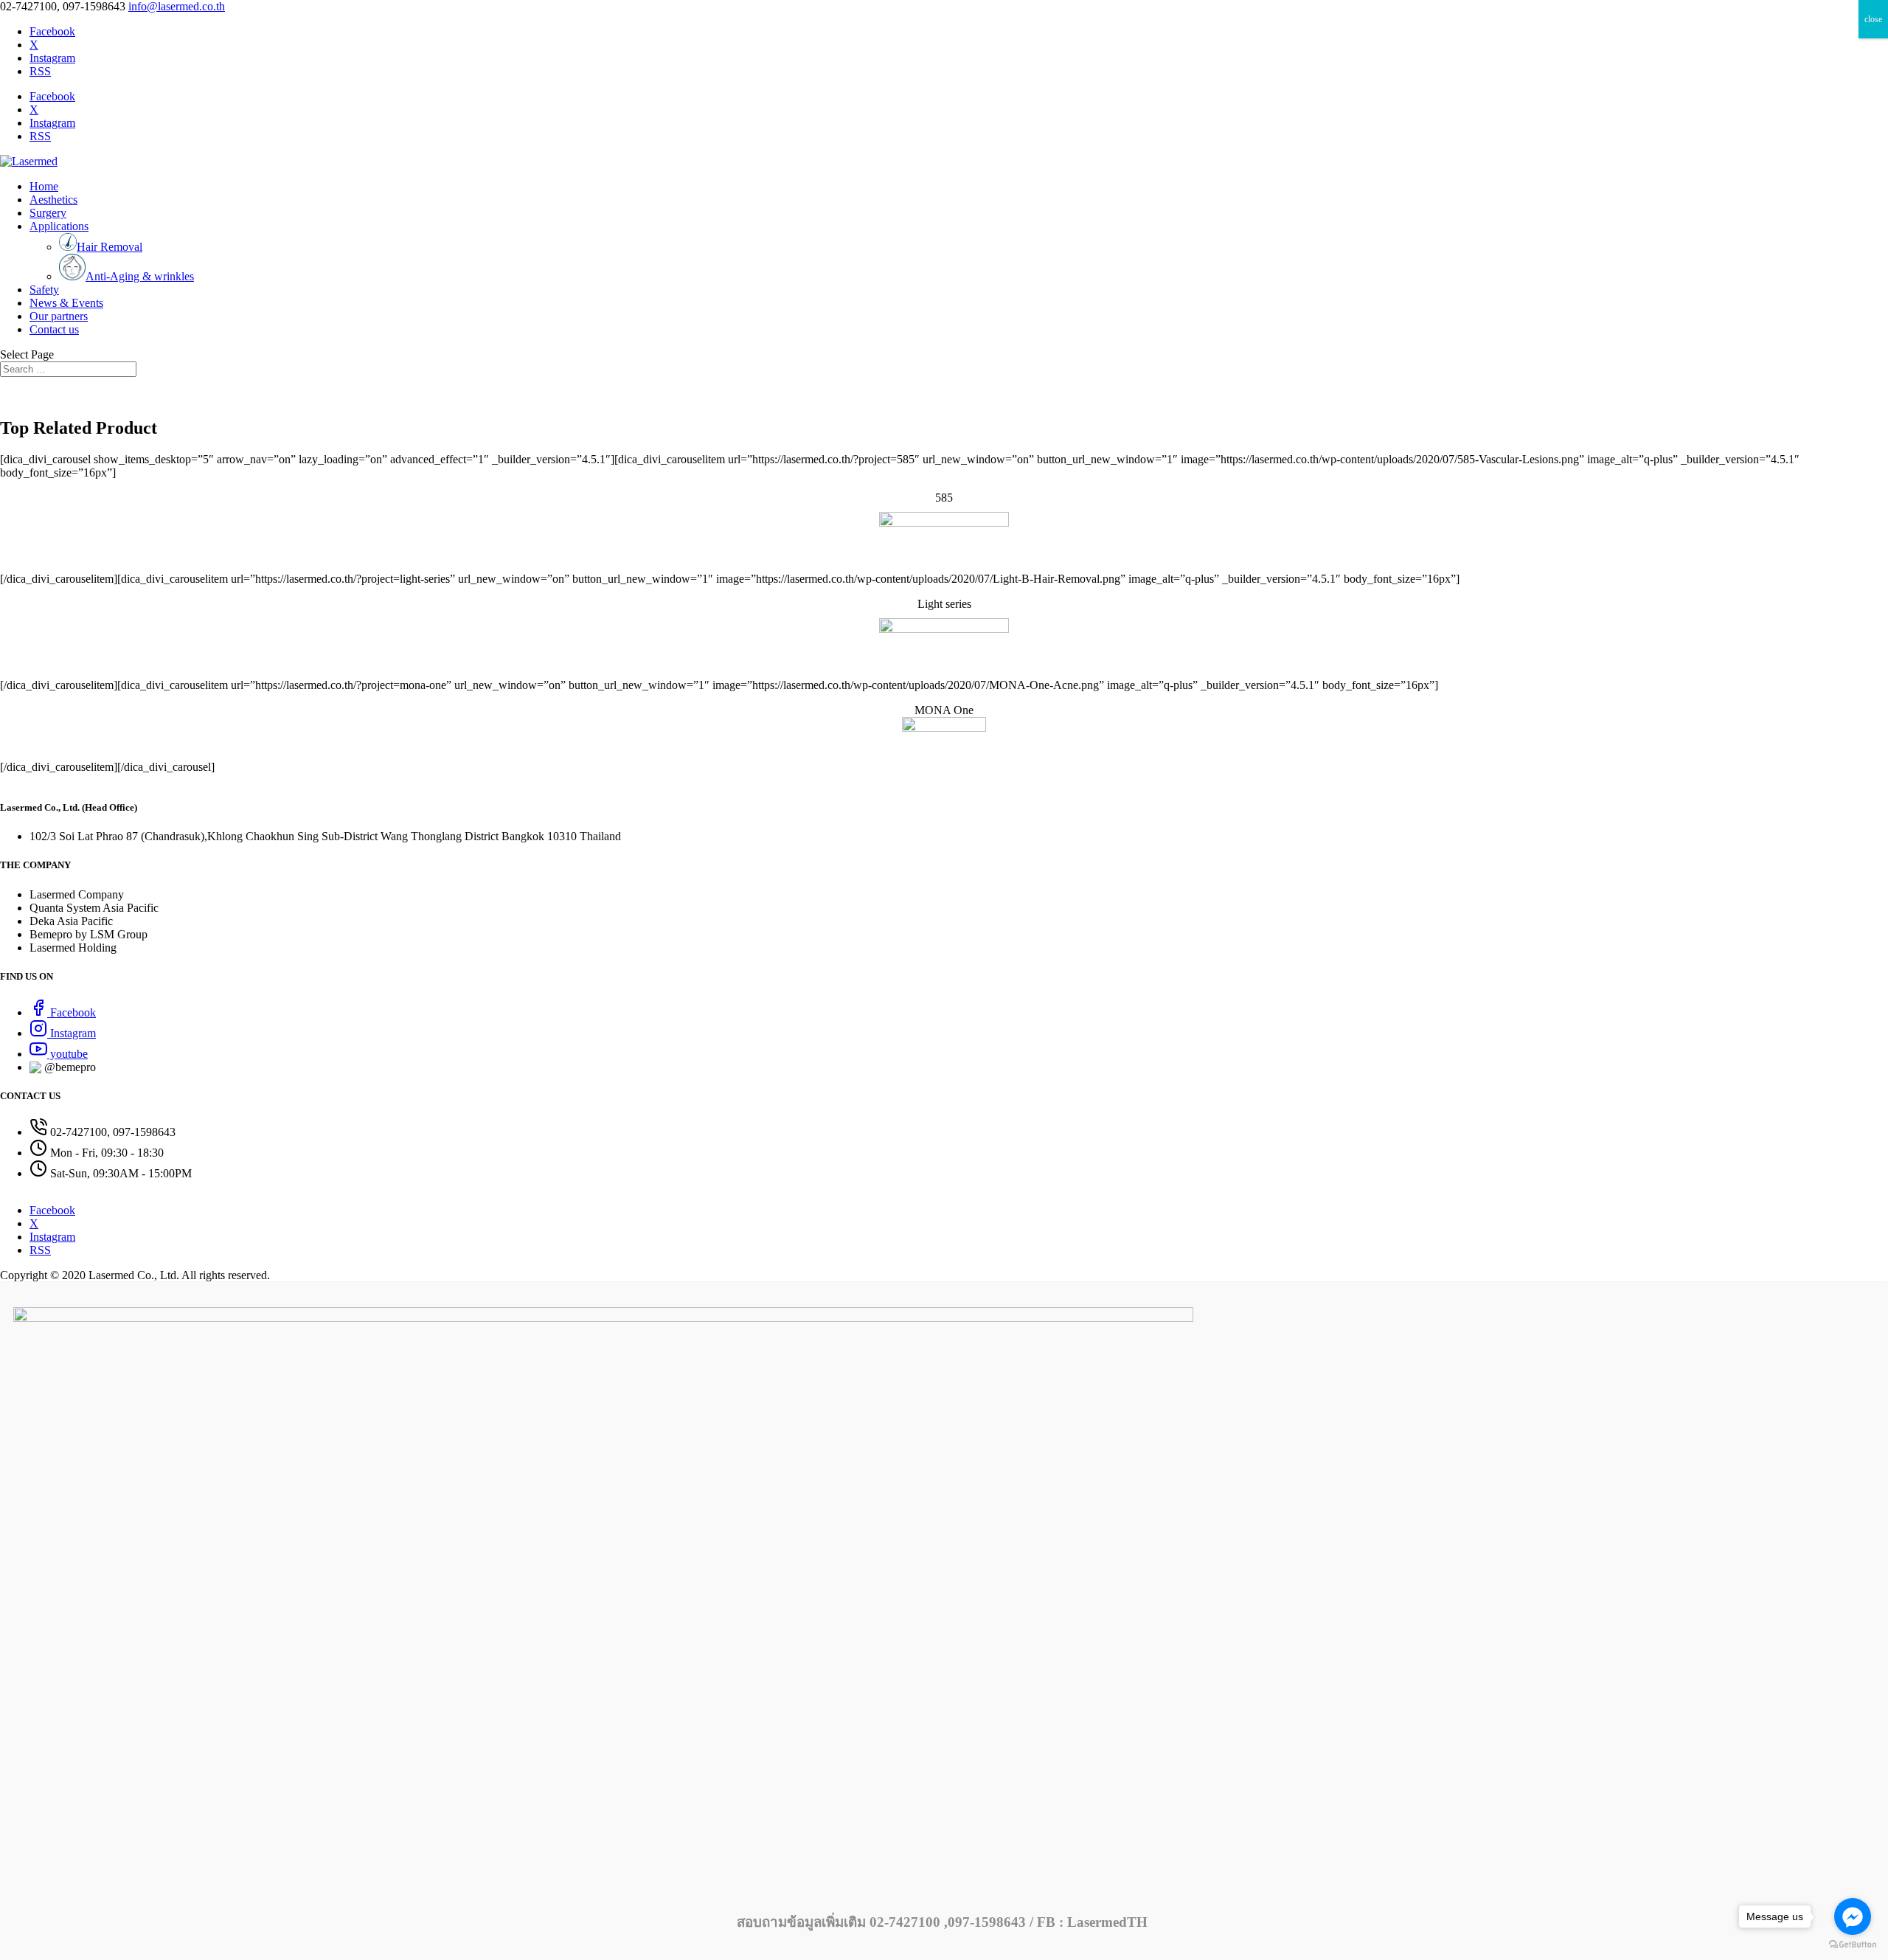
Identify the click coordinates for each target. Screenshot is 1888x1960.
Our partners (59, 316)
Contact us (54, 329)
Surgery (48, 213)
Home (44, 186)
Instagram (72, 1033)
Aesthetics (53, 200)
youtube (67, 1054)
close (1873, 19)
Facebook (72, 1012)
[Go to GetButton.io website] (1853, 1945)
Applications (59, 226)
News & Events (66, 303)
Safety (44, 290)
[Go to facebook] (1853, 1916)
